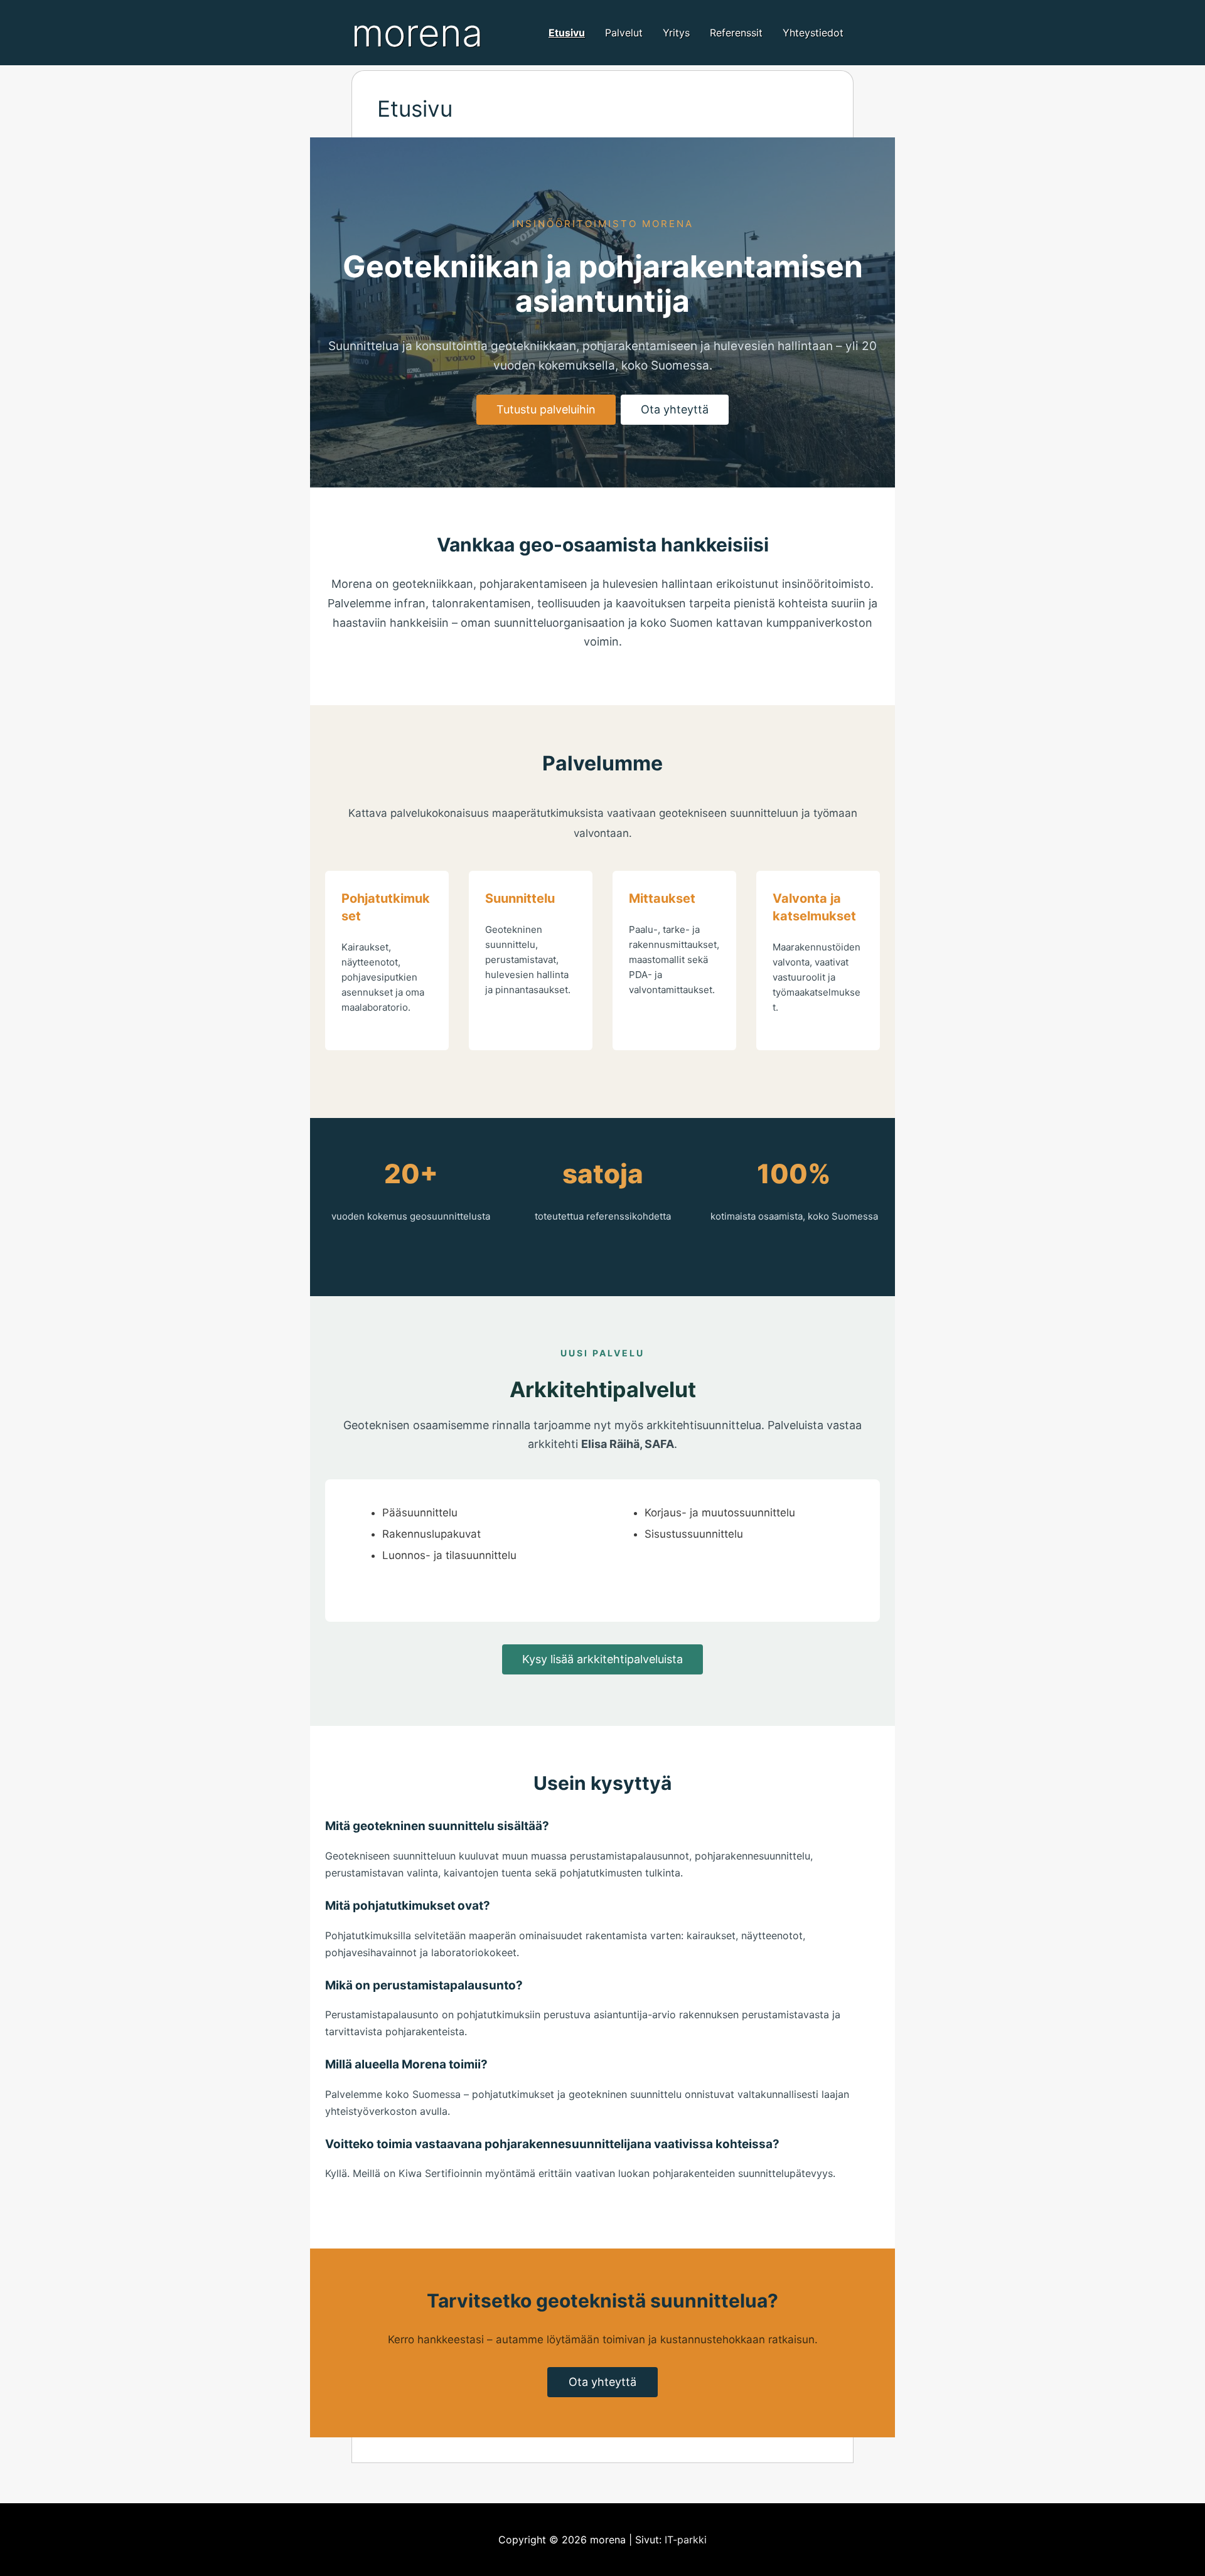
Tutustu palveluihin (546, 409)
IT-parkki (686, 2540)
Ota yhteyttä (675, 409)
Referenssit (736, 33)
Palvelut (624, 33)
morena (417, 33)
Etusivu (567, 33)
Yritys (676, 33)
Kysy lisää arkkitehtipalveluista (602, 1659)
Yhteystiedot (813, 33)
